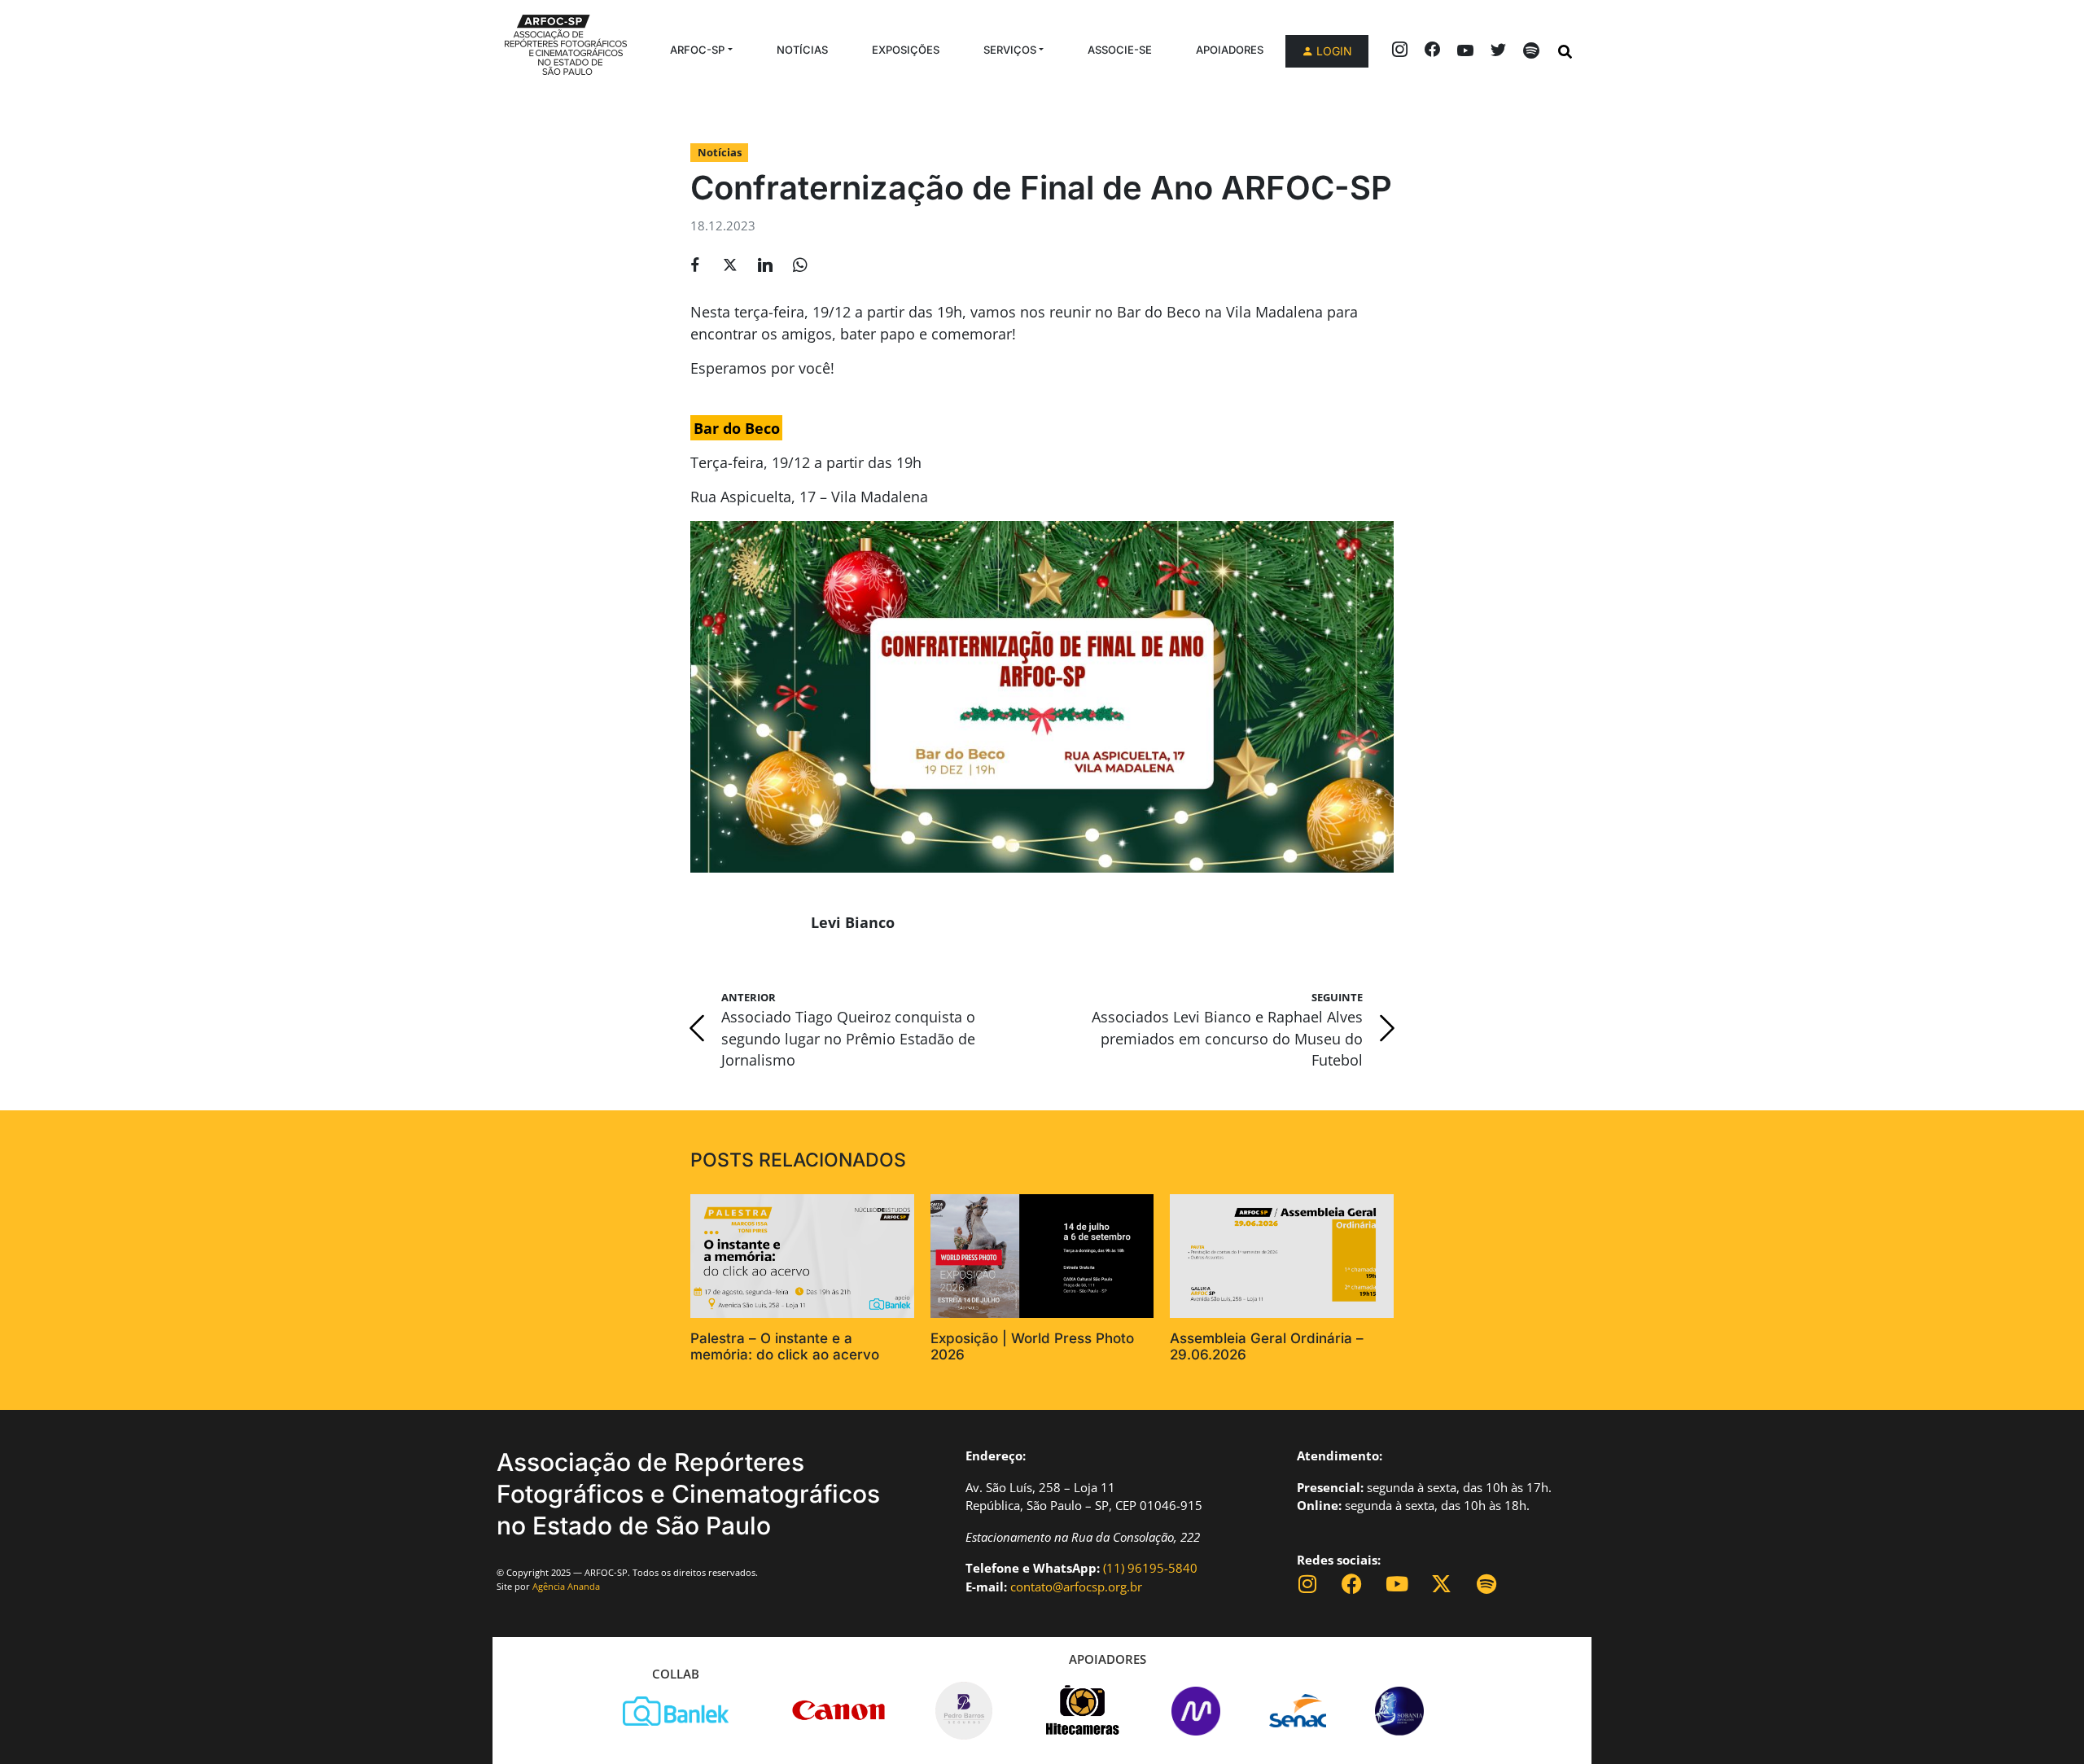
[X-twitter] (1441, 1584)
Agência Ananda (566, 1586)
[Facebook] (1352, 1584)
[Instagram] (1307, 1584)
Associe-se (1120, 50)
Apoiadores (1230, 50)
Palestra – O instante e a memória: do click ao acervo (785, 1346)
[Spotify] (1486, 1584)
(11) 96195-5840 (1150, 1568)
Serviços (1010, 50)
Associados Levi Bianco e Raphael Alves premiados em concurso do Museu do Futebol (1227, 1038)
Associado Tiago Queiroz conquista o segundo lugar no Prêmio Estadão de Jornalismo (848, 1038)
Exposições (906, 50)
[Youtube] (1397, 1584)
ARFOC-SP (697, 50)
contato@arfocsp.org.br (1076, 1587)
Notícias (802, 50)
